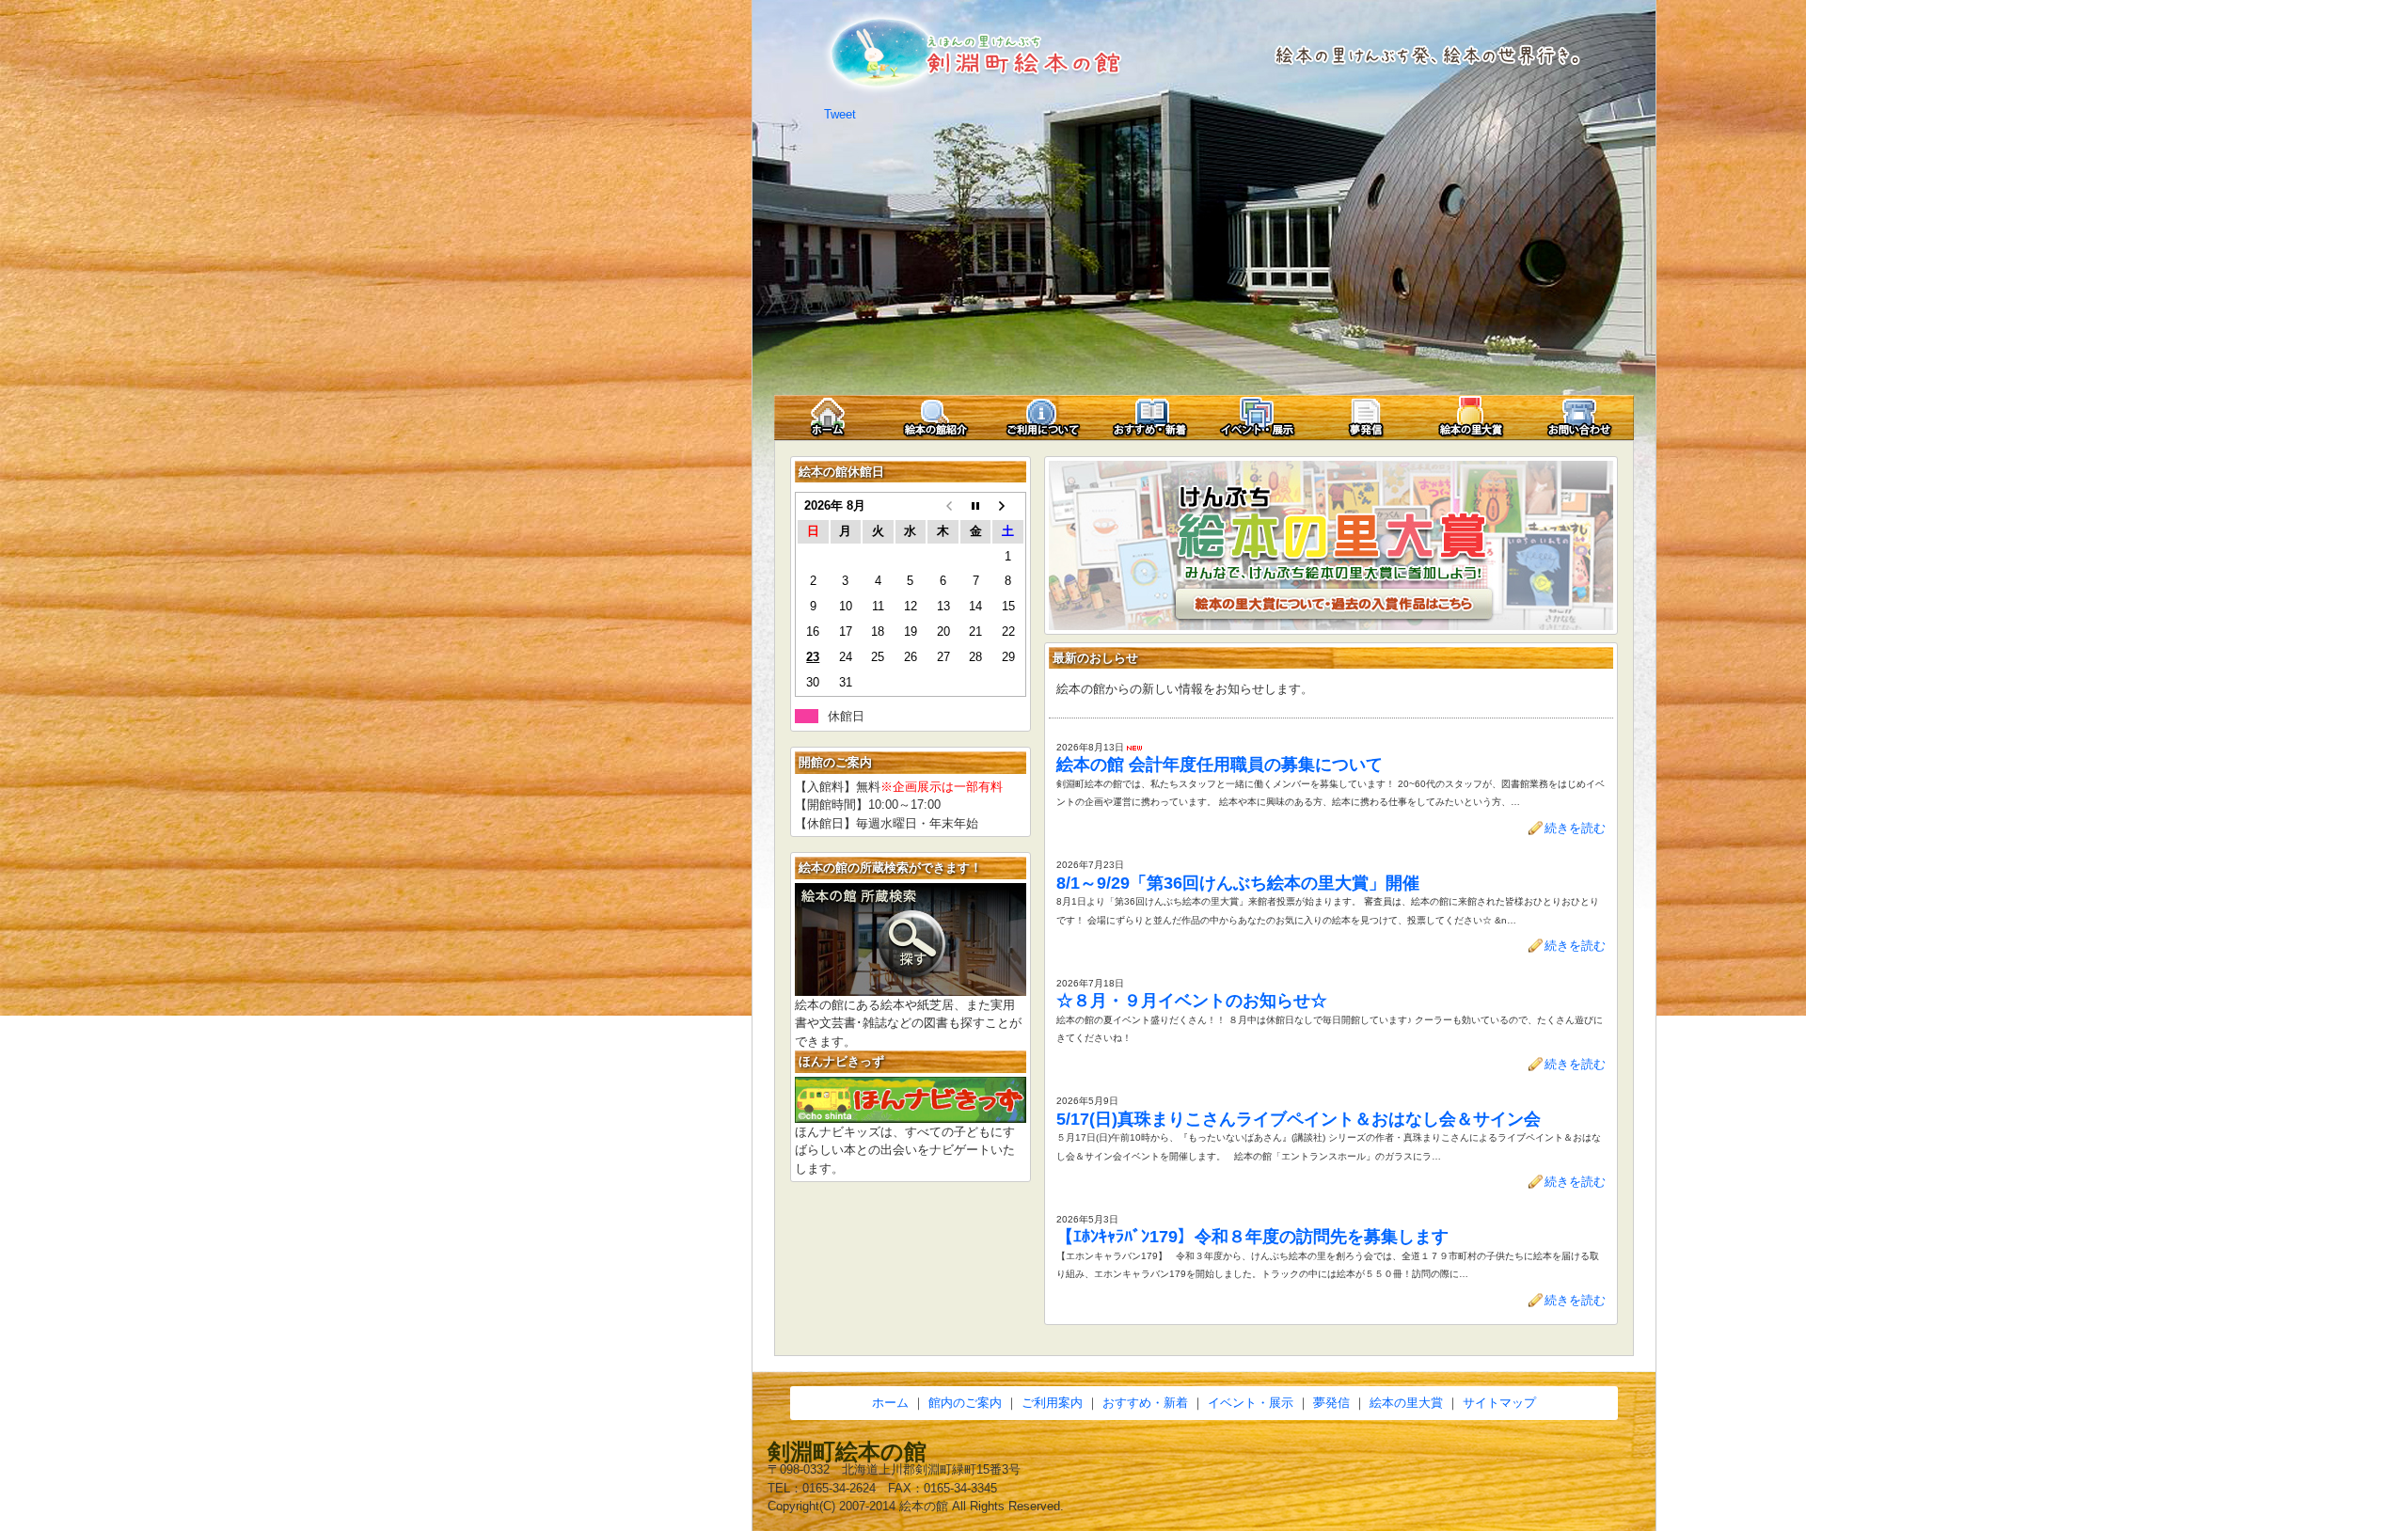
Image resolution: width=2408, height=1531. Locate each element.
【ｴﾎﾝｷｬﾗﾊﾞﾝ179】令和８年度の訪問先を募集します (1252, 1237)
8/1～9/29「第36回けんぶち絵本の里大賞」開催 (1238, 883)
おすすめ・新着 (1145, 1403)
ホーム (890, 1403)
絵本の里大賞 (1406, 1403)
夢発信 (1331, 1403)
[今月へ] (976, 506)
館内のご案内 (965, 1403)
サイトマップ (1499, 1403)
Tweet (840, 114)
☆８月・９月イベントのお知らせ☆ (1192, 1001)
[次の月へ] (1008, 506)
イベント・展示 (1251, 1403)
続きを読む (1575, 828)
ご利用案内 (1052, 1403)
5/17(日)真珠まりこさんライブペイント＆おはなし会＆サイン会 (1299, 1119)
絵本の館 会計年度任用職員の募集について (1220, 765)
